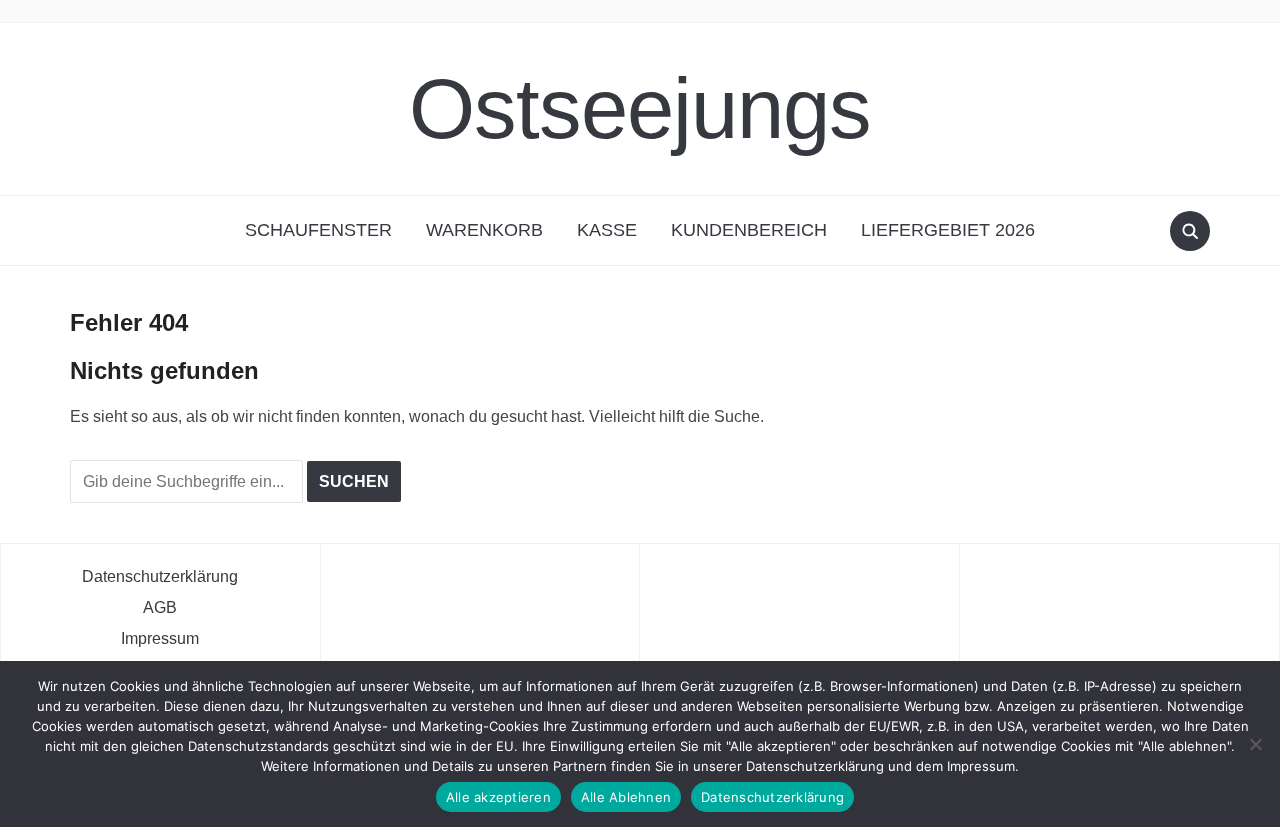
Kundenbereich (749, 230)
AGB (160, 607)
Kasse (607, 230)
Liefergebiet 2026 (948, 230)
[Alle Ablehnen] (1255, 744)
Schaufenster (318, 230)
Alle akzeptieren (498, 797)
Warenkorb (484, 230)
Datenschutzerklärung (160, 576)
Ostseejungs (640, 108)
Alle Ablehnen (626, 797)
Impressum (160, 638)
